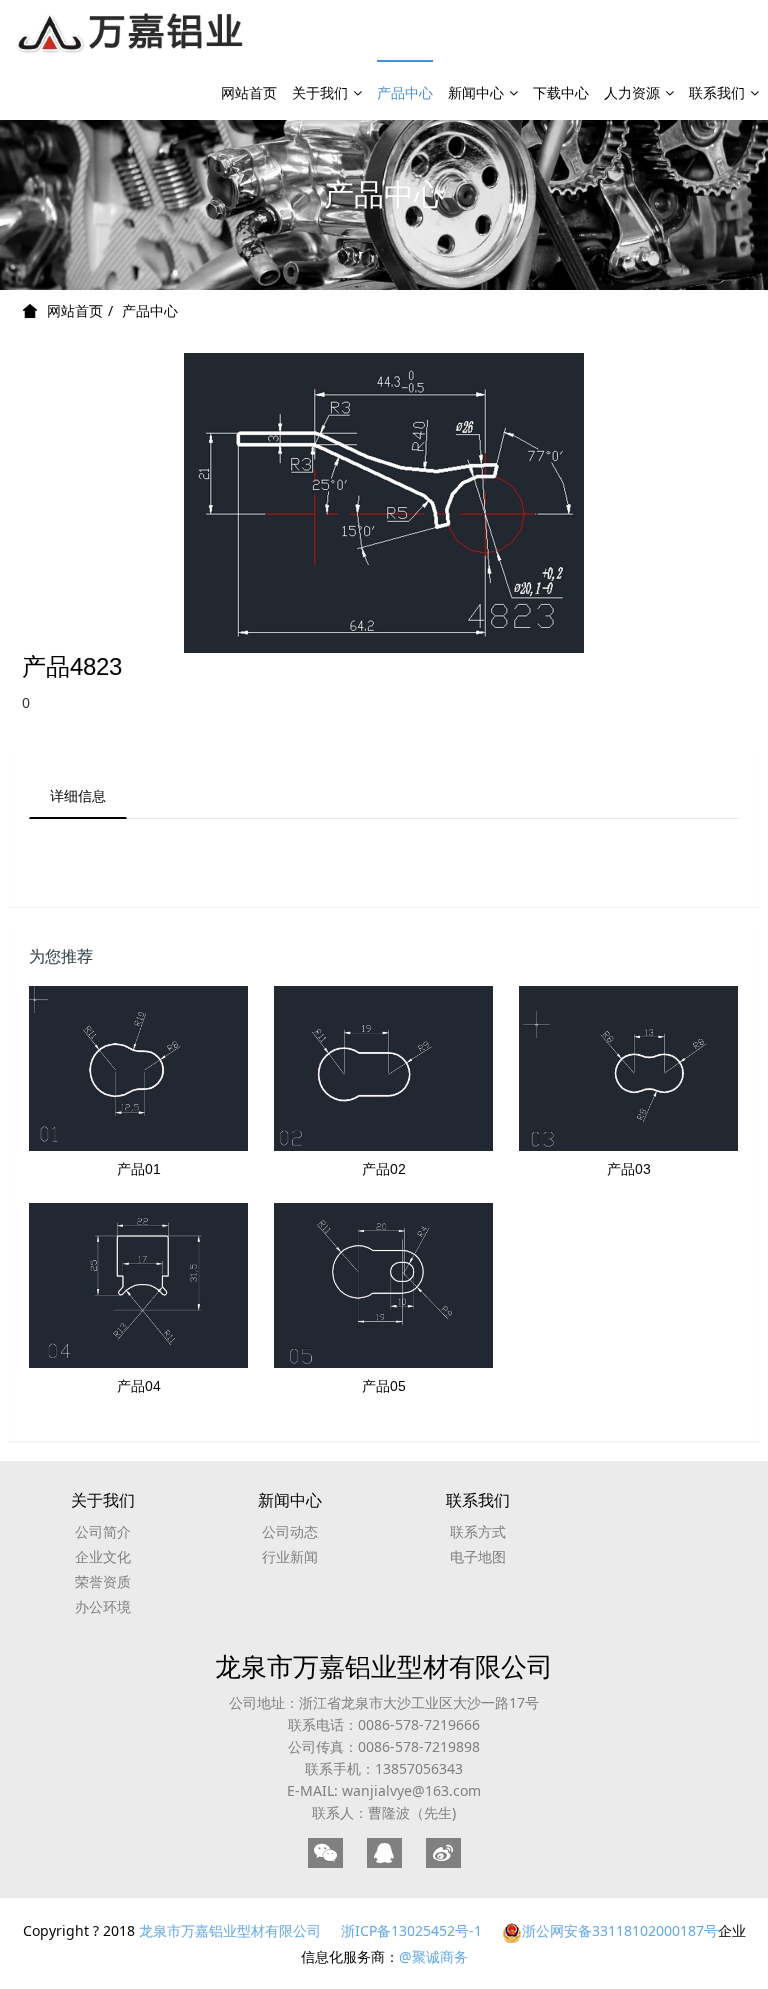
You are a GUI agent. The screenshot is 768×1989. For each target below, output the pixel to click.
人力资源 (632, 92)
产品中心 (405, 92)
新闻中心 (476, 92)
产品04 (139, 1386)
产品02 (384, 1169)
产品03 (629, 1169)
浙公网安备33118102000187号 (620, 1930)
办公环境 (103, 1606)
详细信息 (78, 795)
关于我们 (320, 92)
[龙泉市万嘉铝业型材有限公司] (132, 30)
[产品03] (628, 1068)
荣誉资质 (103, 1581)
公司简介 (103, 1531)
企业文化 (103, 1556)
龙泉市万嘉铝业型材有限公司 (384, 1666)
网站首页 (249, 92)
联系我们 (717, 92)
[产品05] (383, 1285)
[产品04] (138, 1285)
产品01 (139, 1169)
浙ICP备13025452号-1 (411, 1930)
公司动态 (290, 1531)
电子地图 (478, 1556)
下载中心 (561, 92)
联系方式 (478, 1531)
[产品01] (138, 1068)
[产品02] (383, 1068)
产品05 (384, 1386)
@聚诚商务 (433, 1956)
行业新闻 (290, 1556)
